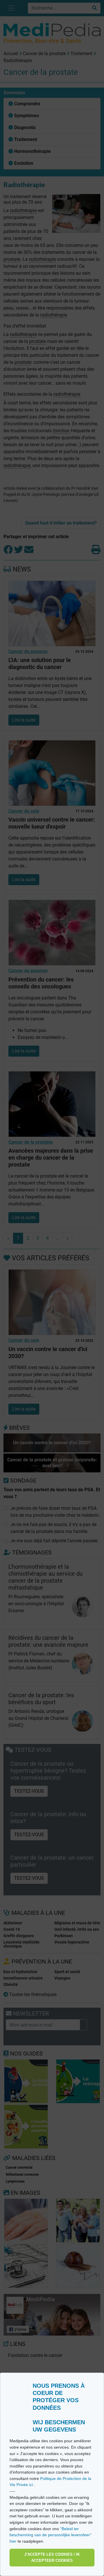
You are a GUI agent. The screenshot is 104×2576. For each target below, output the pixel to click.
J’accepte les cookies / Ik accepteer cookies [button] (52, 2558)
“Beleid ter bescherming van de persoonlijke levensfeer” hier (51, 2535)
